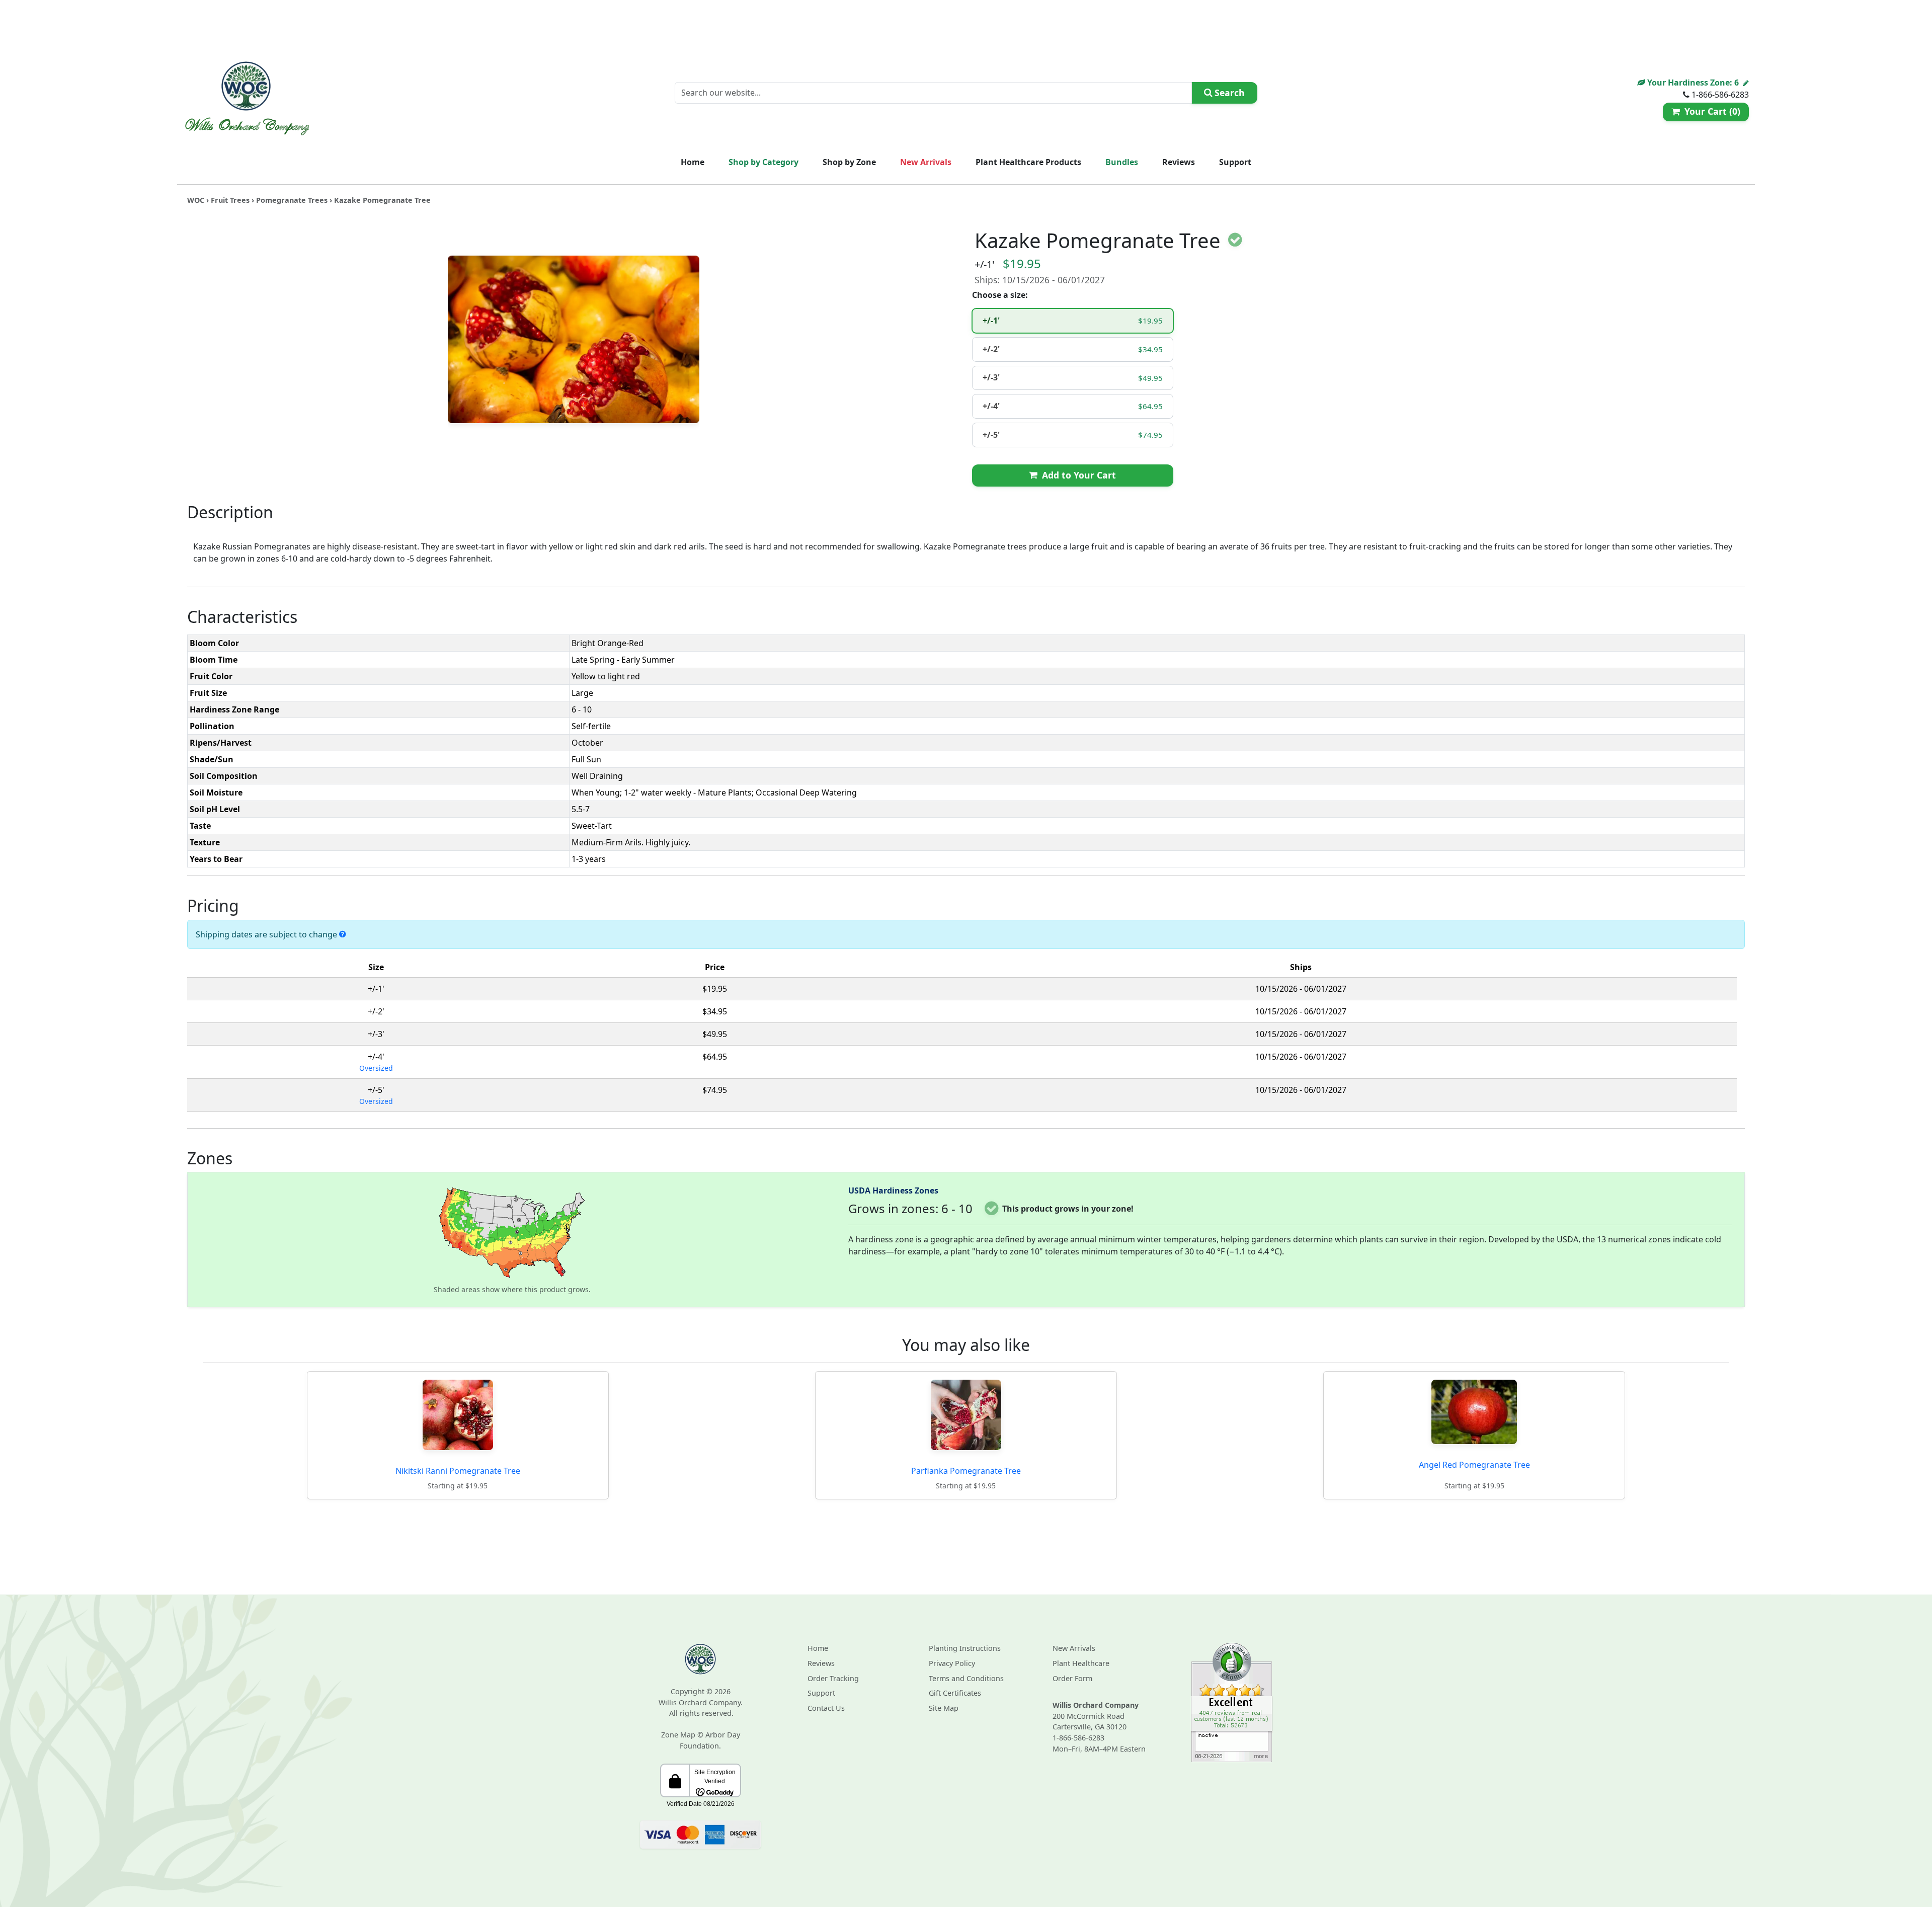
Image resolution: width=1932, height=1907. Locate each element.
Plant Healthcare (1081, 1663)
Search (1228, 93)
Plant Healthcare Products (1028, 162)
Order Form (1072, 1678)
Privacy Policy (952, 1663)
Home (693, 162)
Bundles (1122, 162)
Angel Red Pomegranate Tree (1474, 1465)
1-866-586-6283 (1078, 1738)
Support (1235, 162)
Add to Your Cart (1076, 475)
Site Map (944, 1708)
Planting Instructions (965, 1648)
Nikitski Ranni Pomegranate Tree (458, 1471)
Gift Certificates (955, 1693)
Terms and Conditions (966, 1678)
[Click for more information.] (343, 934)
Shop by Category (763, 162)
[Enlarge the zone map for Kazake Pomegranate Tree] (512, 1232)
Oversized (376, 1068)
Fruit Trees (230, 200)
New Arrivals (926, 162)
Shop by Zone (849, 162)
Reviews (1179, 162)
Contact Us (826, 1708)
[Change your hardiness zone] (1746, 83)
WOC (196, 200)
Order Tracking (833, 1678)
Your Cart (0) (1710, 111)
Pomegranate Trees (292, 200)
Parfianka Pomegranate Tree (966, 1471)
